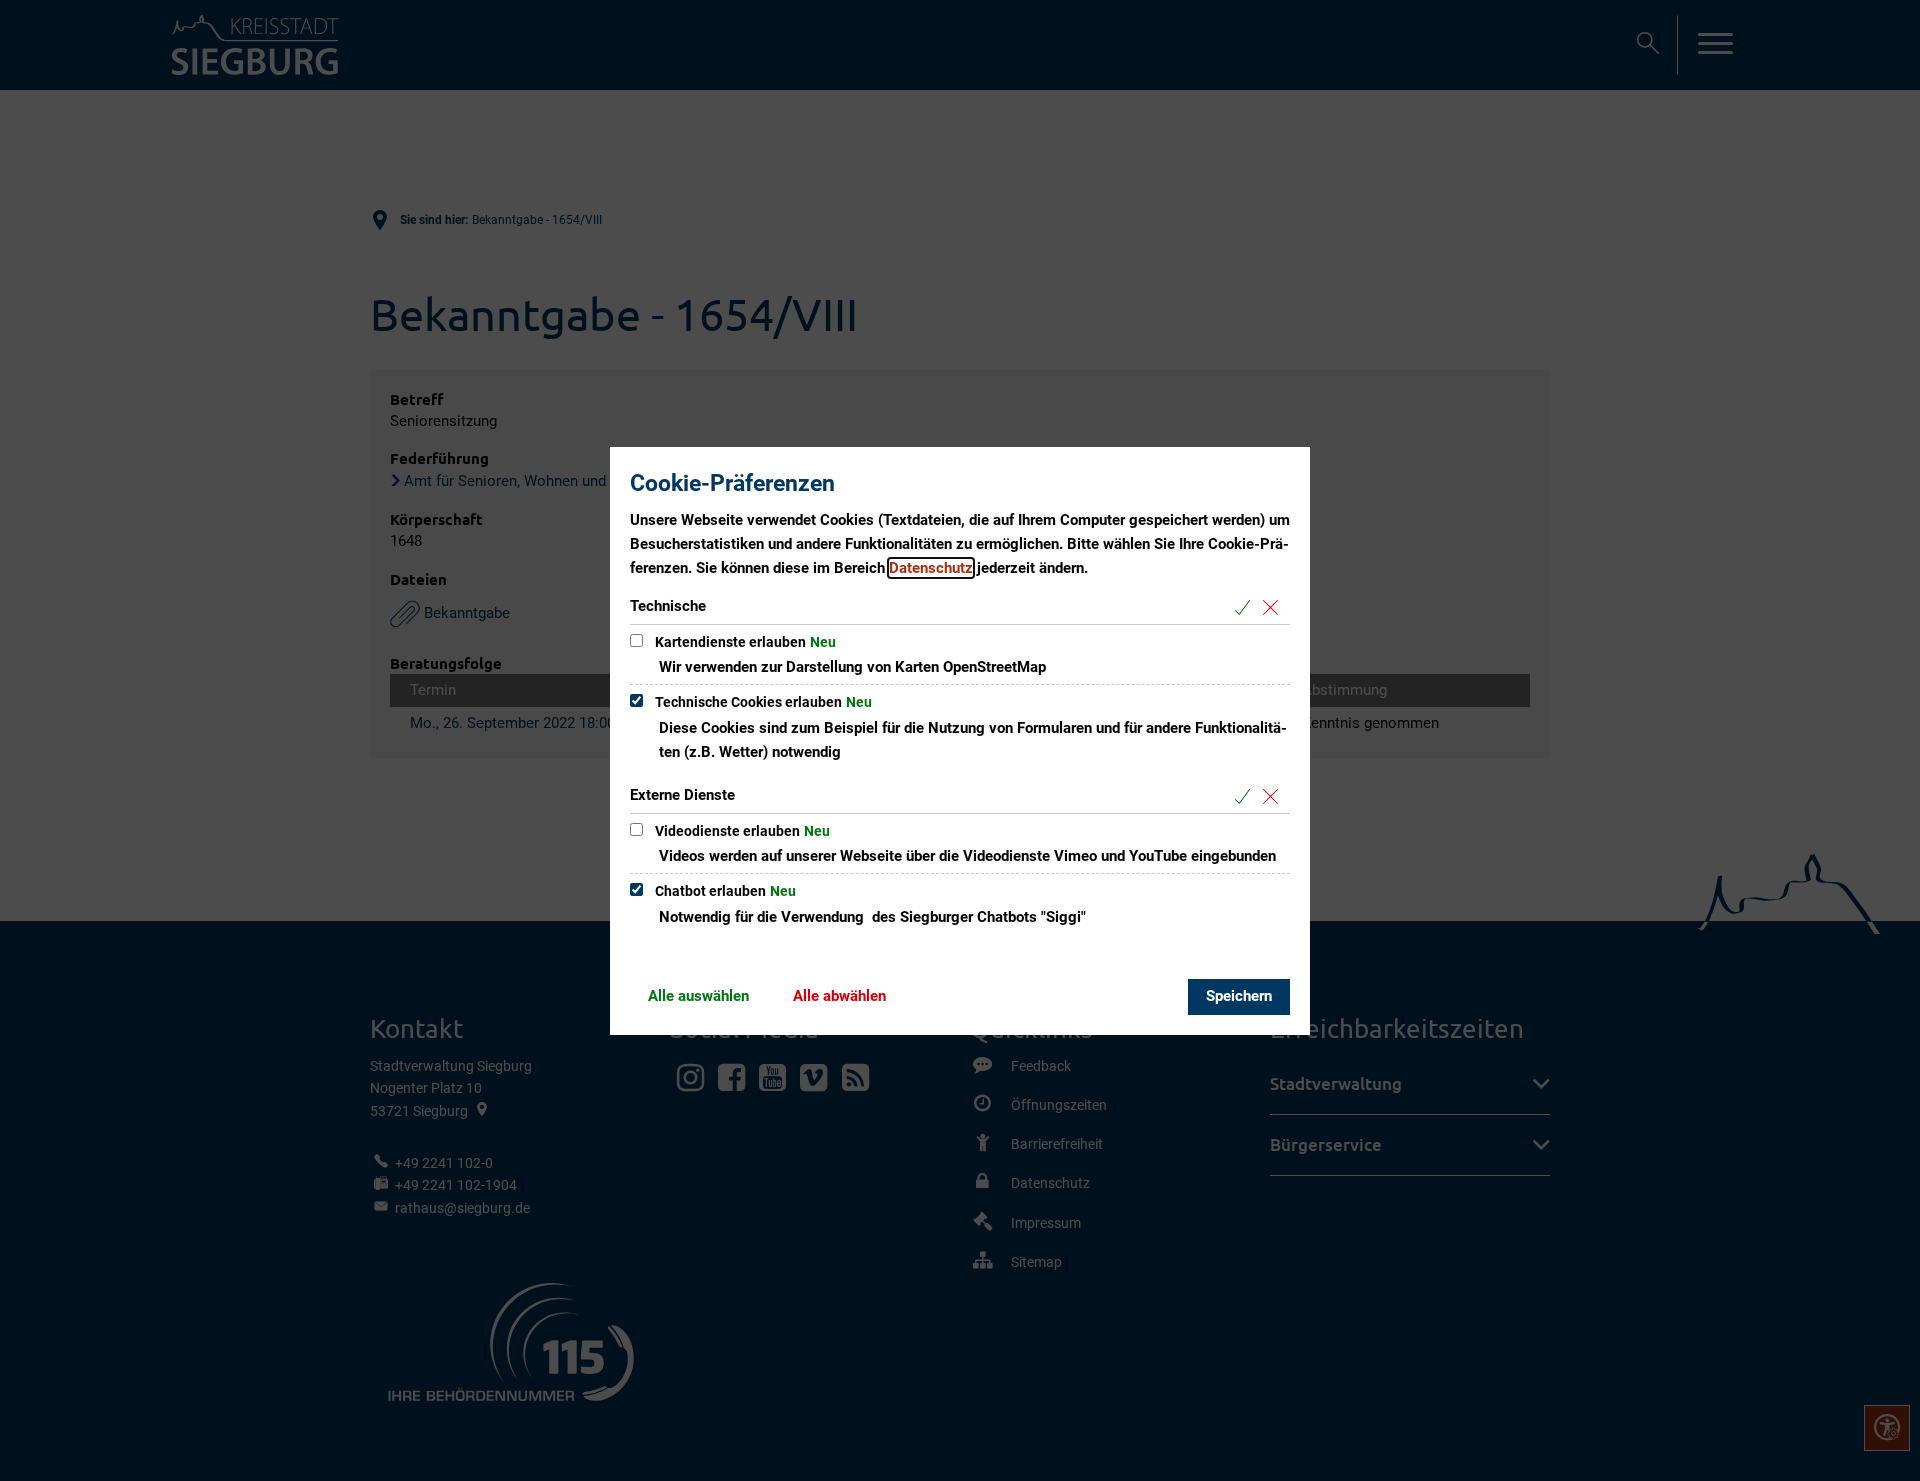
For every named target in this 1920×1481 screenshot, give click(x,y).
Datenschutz (931, 568)
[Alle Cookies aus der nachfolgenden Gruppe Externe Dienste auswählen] (1246, 796)
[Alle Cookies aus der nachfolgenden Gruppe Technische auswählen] (1246, 607)
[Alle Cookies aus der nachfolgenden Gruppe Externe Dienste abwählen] (1274, 796)
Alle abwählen (839, 996)
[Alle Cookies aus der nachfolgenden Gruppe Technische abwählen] (1274, 607)
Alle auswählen (698, 996)
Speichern (1239, 996)
